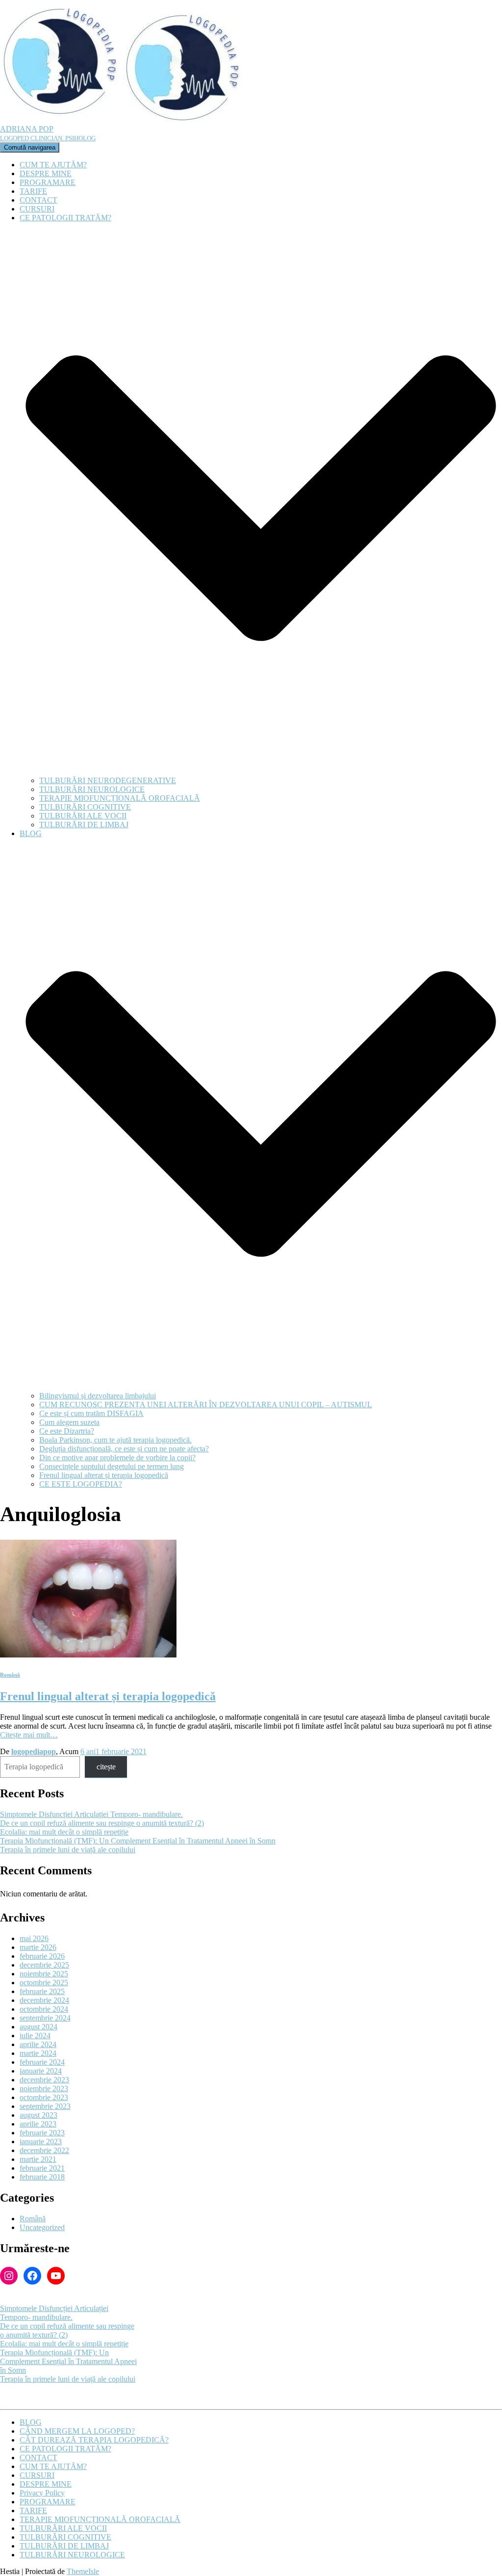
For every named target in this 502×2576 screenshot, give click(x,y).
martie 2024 (38, 2053)
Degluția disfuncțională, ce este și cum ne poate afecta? (124, 1449)
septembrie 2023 (45, 2106)
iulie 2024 (35, 2036)
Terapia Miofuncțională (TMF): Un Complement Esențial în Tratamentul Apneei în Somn (138, 1841)
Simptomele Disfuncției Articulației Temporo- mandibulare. (91, 1814)
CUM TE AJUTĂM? (53, 165)
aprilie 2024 (38, 2044)
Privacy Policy (42, 2493)
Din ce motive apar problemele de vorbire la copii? (117, 1458)
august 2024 (38, 2027)
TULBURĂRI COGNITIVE (85, 807)
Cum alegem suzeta (69, 1422)
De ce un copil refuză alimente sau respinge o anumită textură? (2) (102, 1823)
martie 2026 (38, 1947)
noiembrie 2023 (44, 2089)
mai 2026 (34, 1938)
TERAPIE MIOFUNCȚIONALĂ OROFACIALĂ (120, 798)
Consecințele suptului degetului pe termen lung (112, 1466)
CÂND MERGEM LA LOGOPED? (77, 2431)
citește (106, 1767)
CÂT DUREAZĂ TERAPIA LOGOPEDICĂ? (94, 2440)
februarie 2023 (42, 2133)
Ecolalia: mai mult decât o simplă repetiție (64, 1832)
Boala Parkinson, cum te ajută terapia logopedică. (115, 1440)
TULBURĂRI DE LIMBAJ (84, 825)
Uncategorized (42, 2227)
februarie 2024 (42, 2062)
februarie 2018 (42, 2177)
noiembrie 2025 (44, 1974)
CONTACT (38, 200)
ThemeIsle (83, 2571)
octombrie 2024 (44, 2009)
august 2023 (38, 2115)
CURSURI (37, 209)
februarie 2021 (42, 2168)
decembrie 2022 (44, 2150)
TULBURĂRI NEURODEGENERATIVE (108, 780)
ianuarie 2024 (41, 2071)
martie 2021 (38, 2159)
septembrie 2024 (45, 2018)
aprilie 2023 (38, 2124)
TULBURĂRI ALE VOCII (83, 816)
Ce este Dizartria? (67, 1431)
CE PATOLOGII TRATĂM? (65, 2449)
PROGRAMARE (48, 182)
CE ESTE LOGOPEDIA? (81, 1484)
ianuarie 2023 (41, 2142)
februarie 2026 (42, 1956)
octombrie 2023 (44, 2097)
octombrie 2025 (44, 1983)
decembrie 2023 (44, 2080)
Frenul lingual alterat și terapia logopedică (104, 1475)
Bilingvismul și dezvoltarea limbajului (98, 1396)
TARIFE (33, 191)
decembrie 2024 (44, 2000)
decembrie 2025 (44, 1965)
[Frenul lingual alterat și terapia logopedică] (88, 1655)
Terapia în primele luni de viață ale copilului (68, 1850)
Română (10, 1675)
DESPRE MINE (46, 173)
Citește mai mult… (29, 1735)
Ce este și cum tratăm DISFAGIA (91, 1413)
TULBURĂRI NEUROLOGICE (92, 789)
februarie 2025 (42, 1991)
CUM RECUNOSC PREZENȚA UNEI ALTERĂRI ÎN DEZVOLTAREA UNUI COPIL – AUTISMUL (206, 1405)
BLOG (31, 2422)
